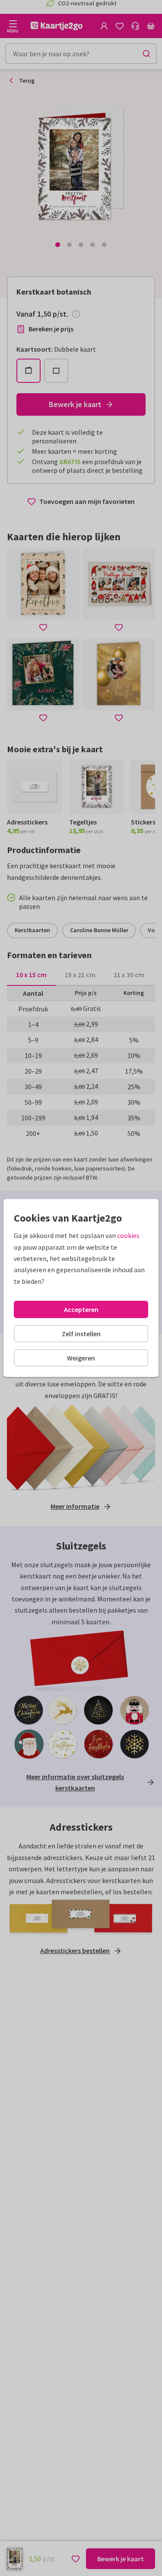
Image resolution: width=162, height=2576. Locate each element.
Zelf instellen (81, 1334)
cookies (128, 1235)
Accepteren (81, 1309)
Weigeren (81, 1358)
